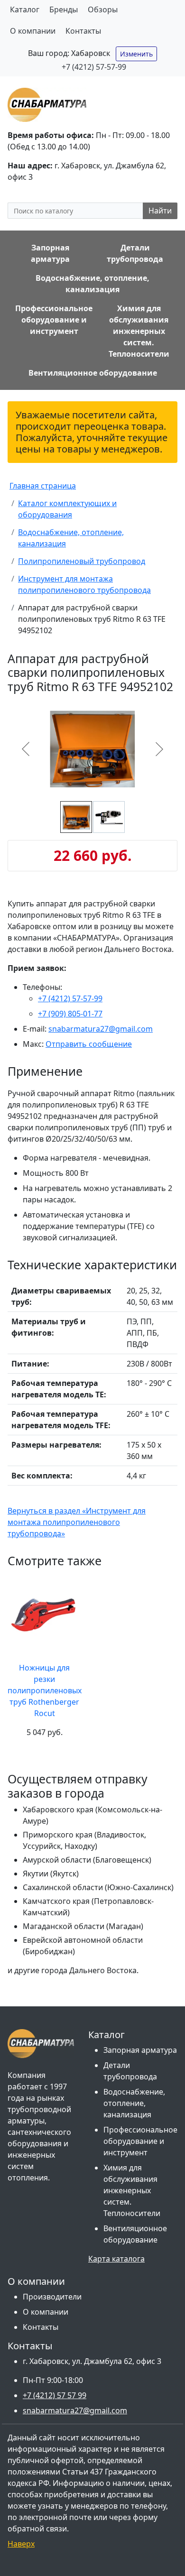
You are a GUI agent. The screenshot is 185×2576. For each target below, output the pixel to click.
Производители (52, 2297)
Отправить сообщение (89, 1044)
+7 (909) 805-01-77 (70, 1014)
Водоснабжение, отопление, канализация (134, 2103)
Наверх (21, 2544)
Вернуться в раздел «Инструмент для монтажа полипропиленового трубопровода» (77, 1522)
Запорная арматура (140, 2050)
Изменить (136, 54)
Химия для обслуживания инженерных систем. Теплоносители (132, 2190)
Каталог (25, 9)
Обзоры (103, 9)
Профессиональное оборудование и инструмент (140, 2141)
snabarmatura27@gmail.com (101, 1029)
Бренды (64, 9)
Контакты (83, 31)
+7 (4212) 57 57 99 (55, 2395)
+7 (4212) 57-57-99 (94, 67)
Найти (160, 211)
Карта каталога (116, 2259)
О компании (33, 31)
